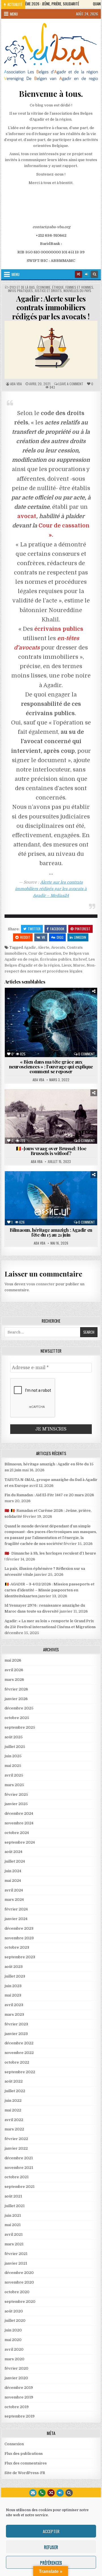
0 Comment (87, 1054)
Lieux (66, 965)
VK (43, 937)
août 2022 (14, 2081)
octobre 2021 (17, 2177)
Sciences (39, 1019)
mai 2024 (13, 1881)
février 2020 (16, 2368)
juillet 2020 (15, 2320)
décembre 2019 (19, 2388)
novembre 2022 (19, 2053)
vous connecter (41, 1284)
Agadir (30, 947)
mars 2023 (14, 2014)
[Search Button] (94, 274)
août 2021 (13, 2196)
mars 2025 (14, 1785)
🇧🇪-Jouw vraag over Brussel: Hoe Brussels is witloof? (51, 1151)
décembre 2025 (19, 1708)
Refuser (51, 2547)
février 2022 (16, 2139)
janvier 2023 (16, 2034)
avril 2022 (14, 2120)
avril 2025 (14, 1775)
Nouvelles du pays (77, 291)
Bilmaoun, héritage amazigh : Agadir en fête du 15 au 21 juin (51, 1232)
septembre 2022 (20, 2072)
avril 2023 (14, 2005)
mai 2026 (13, 1660)
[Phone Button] (42, 2493)
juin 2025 (13, 1756)
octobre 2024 (17, 1833)
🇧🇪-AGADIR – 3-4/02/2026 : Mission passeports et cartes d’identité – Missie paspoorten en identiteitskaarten (49, 1590)
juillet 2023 (15, 1976)
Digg (60, 937)
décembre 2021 (19, 2158)
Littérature (23, 1013)
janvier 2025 (16, 1804)
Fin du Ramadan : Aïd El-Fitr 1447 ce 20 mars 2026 (49, 1495)
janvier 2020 (16, 2378)
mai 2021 (13, 2225)
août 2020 (14, 2311)
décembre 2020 (19, 2273)
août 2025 (14, 1737)
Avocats (58, 947)
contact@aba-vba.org (51, 227)
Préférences (51, 2562)
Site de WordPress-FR (25, 2473)
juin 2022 (13, 2101)
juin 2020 (13, 2330)
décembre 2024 (19, 1813)
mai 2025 (13, 1766)
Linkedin (80, 937)
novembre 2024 (19, 1823)
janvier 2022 (16, 2148)
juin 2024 (13, 1871)
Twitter (34, 929)
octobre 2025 (17, 1718)
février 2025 (16, 1794)
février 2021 (16, 2254)
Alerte (43, 947)
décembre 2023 (19, 1928)
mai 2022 (13, 2110)
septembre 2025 (20, 1727)
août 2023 (14, 1967)
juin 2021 (13, 2215)
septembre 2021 (20, 2187)
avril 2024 (14, 1890)
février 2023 (16, 2024)
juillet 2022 (15, 2091)
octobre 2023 (17, 1947)
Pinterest (83, 929)
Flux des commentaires (26, 2463)
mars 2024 (14, 1900)
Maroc (79, 965)
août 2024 (13, 1852)
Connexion (14, 2444)
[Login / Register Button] (60, 2493)
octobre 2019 (17, 2407)
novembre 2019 (19, 2397)
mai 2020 (13, 2340)
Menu (14, 14)
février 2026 (16, 1689)
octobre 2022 (17, 2062)
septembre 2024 (20, 1842)
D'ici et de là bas (22, 287)
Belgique (34, 1001)
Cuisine (79, 1103)
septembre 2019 (20, 2416)
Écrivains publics (56, 959)
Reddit (25, 937)
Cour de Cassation (45, 953)
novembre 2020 (19, 2282)
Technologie (65, 1019)
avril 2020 (14, 2349)
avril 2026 (14, 1670)
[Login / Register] (86, 274)
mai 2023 (13, 1995)
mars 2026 (14, 1680)
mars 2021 (14, 2244)
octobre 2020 (17, 2292)
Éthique (58, 287)
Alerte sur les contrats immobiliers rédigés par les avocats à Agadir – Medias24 (51, 889)
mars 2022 (14, 2129)
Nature (44, 1115)
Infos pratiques (20, 291)
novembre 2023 (19, 1938)
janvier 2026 (16, 1699)
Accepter (51, 2531)
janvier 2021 (16, 2263)
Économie (43, 287)
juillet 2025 (15, 1747)
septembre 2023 (20, 1957)
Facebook (57, 929)
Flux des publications (24, 2454)
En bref (80, 959)
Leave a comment (71, 384)
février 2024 (16, 1909)
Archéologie (30, 1103)
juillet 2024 (15, 1861)
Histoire (22, 1115)
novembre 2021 (19, 2168)
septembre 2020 (20, 2302)
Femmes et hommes (79, 287)
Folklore (23, 1191)
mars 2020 (14, 2359)
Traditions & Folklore (53, 1121)
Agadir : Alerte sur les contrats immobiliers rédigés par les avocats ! (51, 307)
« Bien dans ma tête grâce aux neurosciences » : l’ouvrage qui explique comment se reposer (51, 1066)
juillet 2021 (15, 2206)
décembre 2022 (19, 2043)
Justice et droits (48, 291)
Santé (87, 1013)
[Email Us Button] (33, 2493)
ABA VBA (16, 384)
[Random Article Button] (78, 274)
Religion (82, 1197)
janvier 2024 (16, 1919)
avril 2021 (14, 2234)
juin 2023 (13, 1986)
